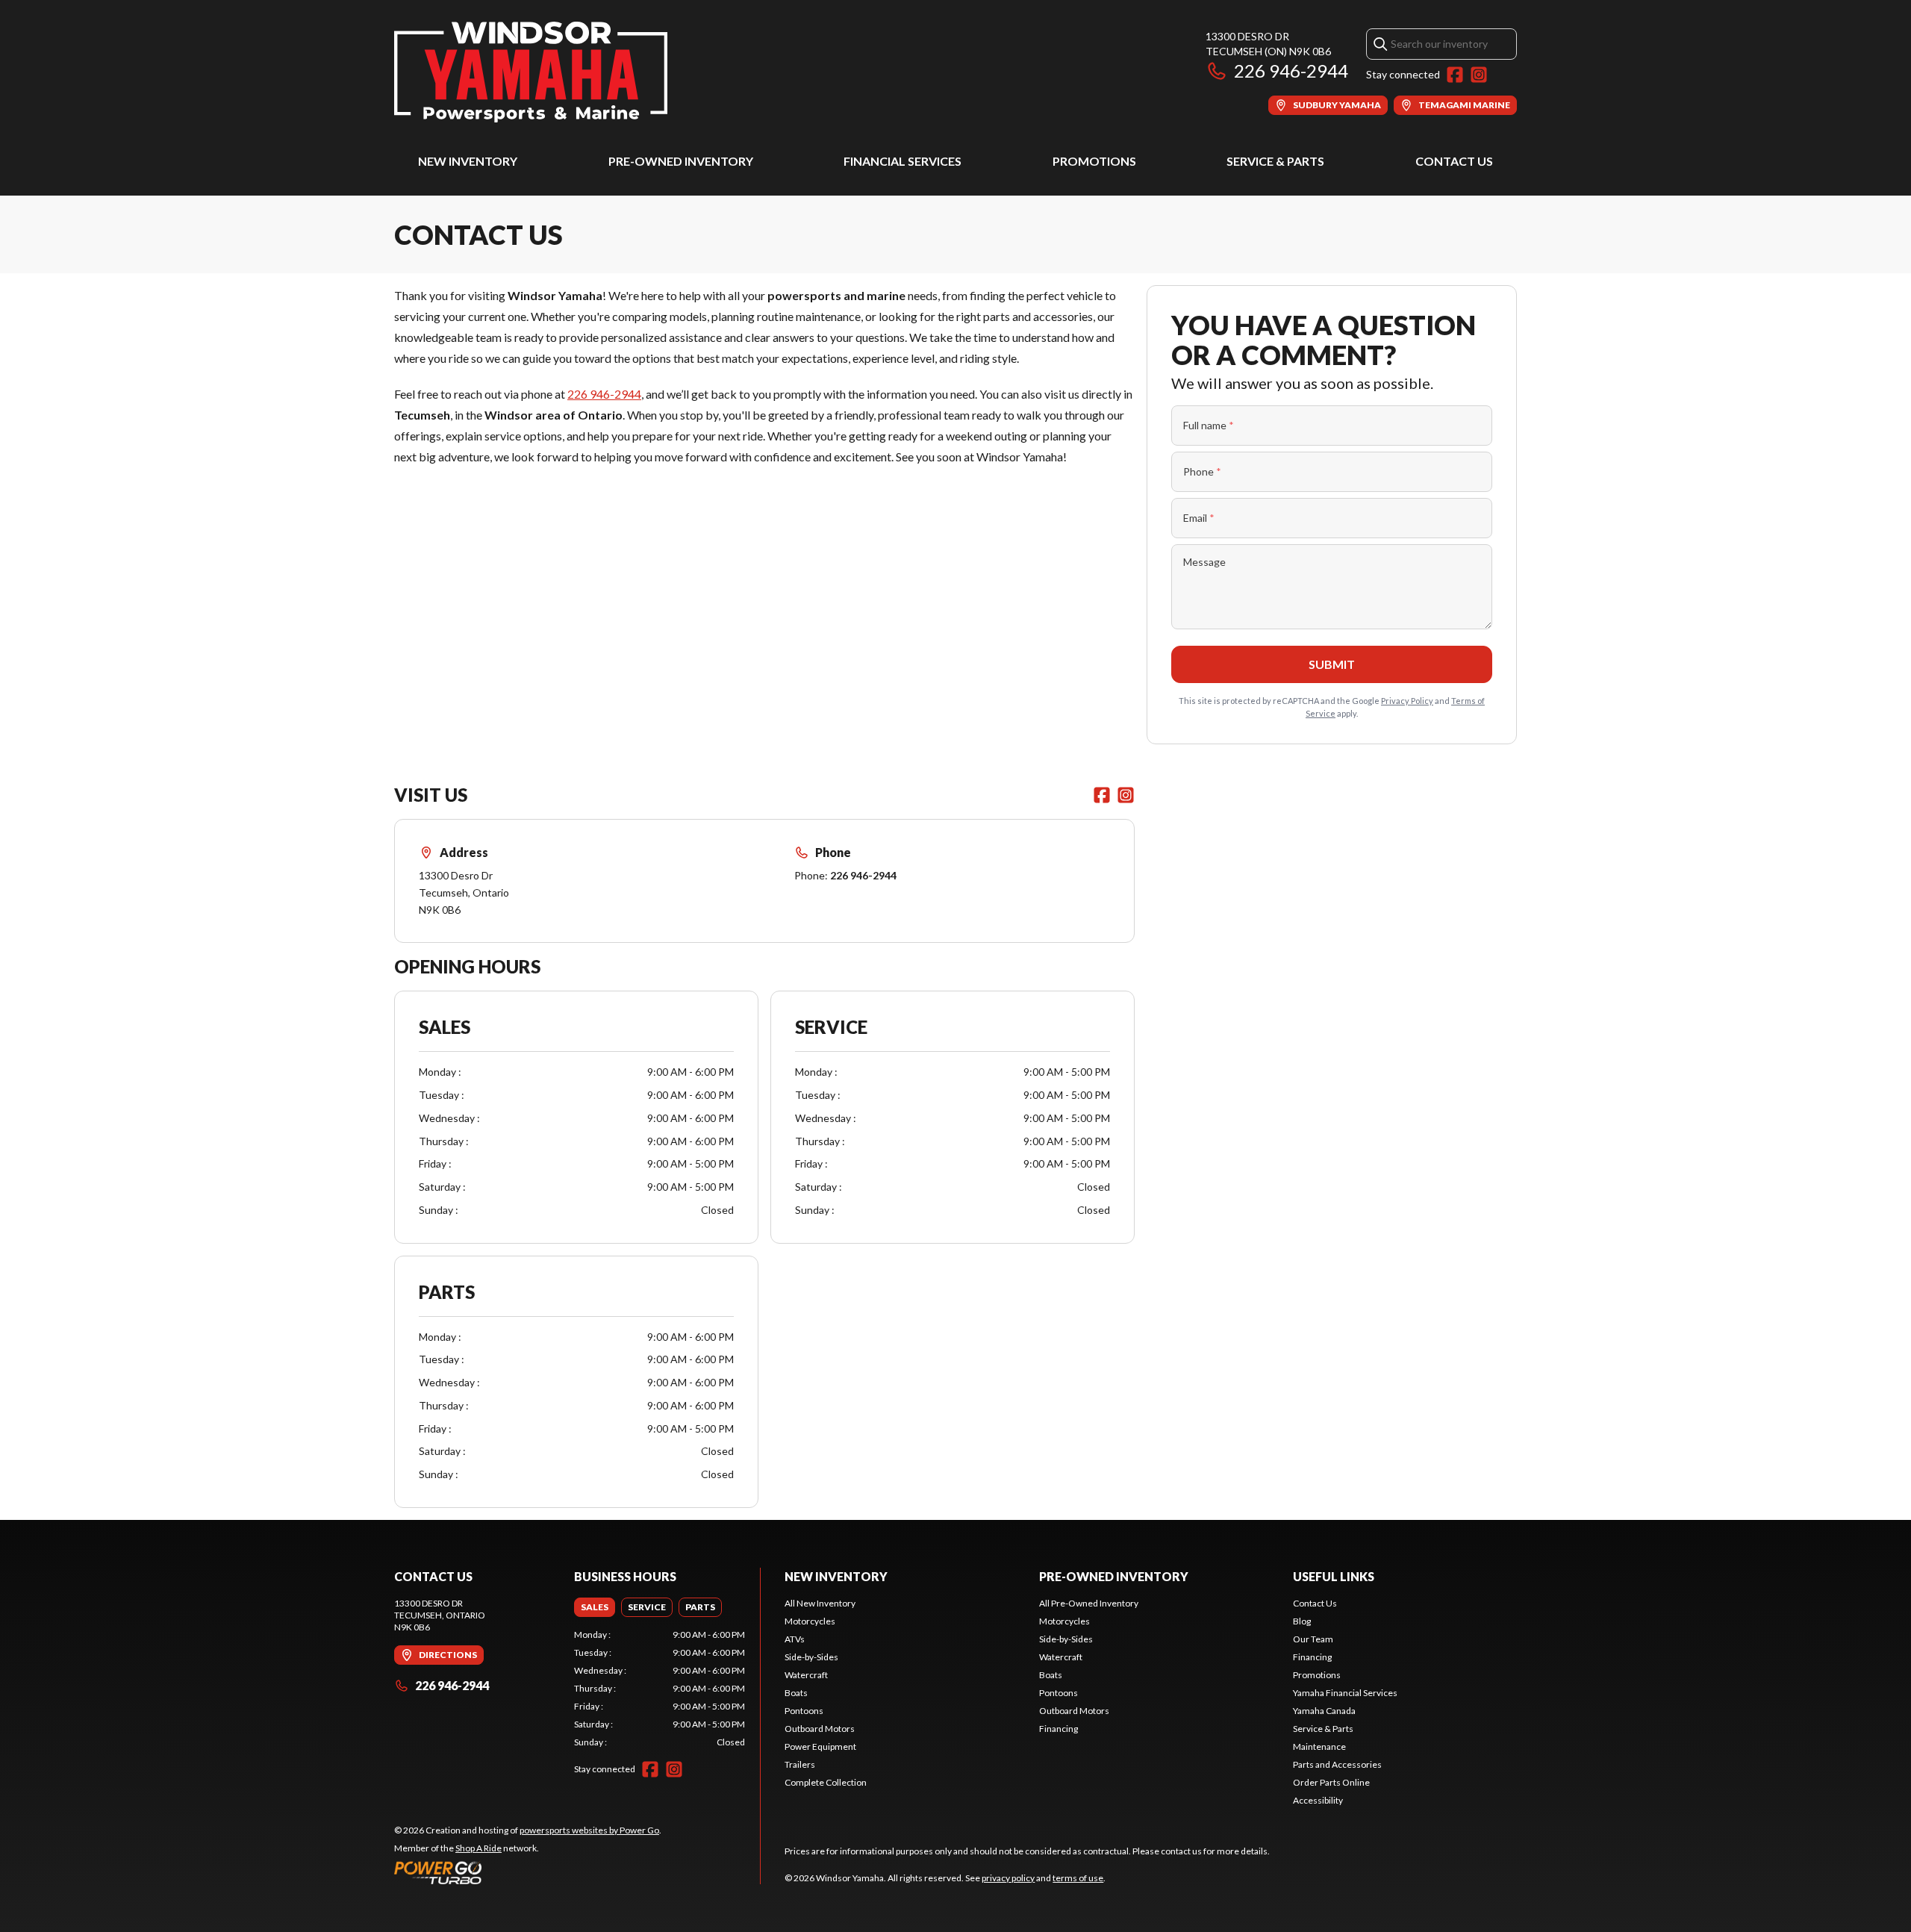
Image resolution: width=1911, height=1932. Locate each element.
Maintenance (1319, 1746)
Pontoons (804, 1711)
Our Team (1313, 1639)
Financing (1059, 1729)
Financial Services (902, 161)
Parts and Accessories (1337, 1764)
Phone (1202, 471)
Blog (1302, 1621)
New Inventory (468, 161)
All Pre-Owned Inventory (1089, 1603)
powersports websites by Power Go (589, 1830)
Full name (1209, 425)
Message (1204, 562)
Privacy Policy (1407, 701)
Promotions (1094, 161)
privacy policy (1008, 1878)
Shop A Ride (478, 1848)
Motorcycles (810, 1621)
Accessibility (1318, 1800)
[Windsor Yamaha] (531, 72)
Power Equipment (820, 1746)
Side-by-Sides (811, 1657)
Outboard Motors (820, 1729)
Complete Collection (826, 1782)
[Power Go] (528, 1872)
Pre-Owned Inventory (681, 161)
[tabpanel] (660, 1689)
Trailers (800, 1764)
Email (1199, 518)
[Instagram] (1479, 75)
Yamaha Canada (1324, 1711)
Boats (796, 1693)
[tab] (595, 1607)
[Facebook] (1455, 75)
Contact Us (1454, 161)
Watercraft (806, 1675)
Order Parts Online (1331, 1782)
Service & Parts (1275, 161)
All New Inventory (820, 1603)
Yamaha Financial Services (1345, 1693)
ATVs (795, 1639)
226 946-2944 (1291, 71)
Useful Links (1334, 1576)
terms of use (1078, 1878)
